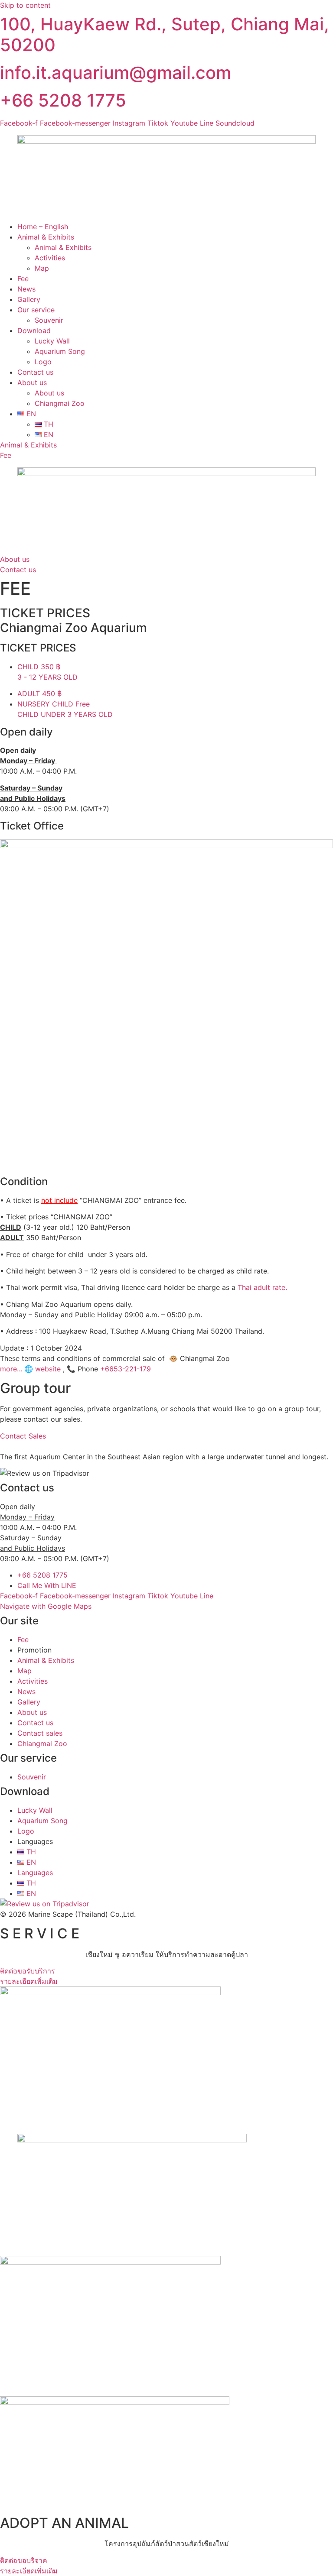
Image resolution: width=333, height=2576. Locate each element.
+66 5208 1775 (63, 100)
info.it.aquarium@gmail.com (116, 73)
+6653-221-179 (126, 1369)
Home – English (43, 227)
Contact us (35, 372)
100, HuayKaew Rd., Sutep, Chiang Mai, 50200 (165, 34)
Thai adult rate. (262, 1287)
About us (32, 382)
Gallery (29, 299)
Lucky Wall (52, 341)
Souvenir (49, 320)
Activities (50, 258)
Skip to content (25, 5)
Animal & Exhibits (46, 237)
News (26, 289)
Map (42, 268)
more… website (30, 1369)
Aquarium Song (60, 351)
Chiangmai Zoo (60, 403)
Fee (23, 279)
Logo (43, 362)
